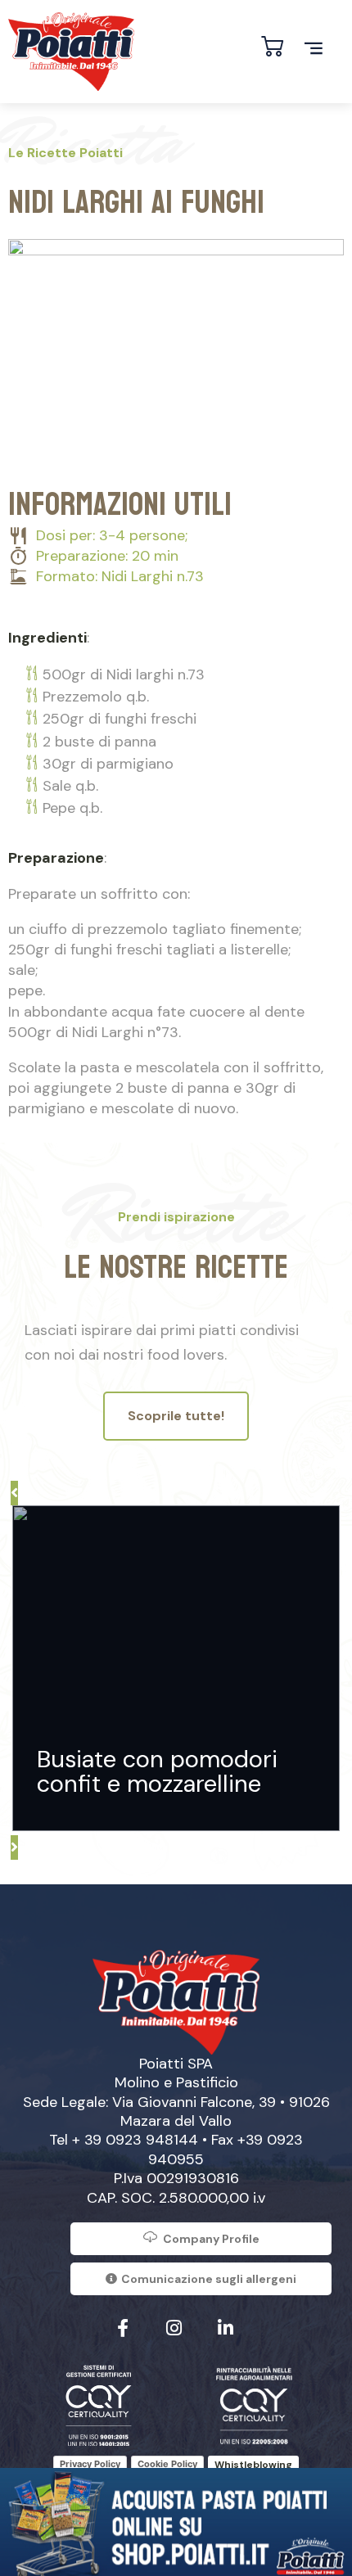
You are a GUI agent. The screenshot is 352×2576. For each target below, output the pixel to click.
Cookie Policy (167, 2464)
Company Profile (211, 2239)
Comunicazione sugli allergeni (209, 2279)
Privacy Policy (90, 2464)
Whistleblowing (253, 2465)
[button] (14, 1493)
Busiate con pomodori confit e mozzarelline (157, 1771)
